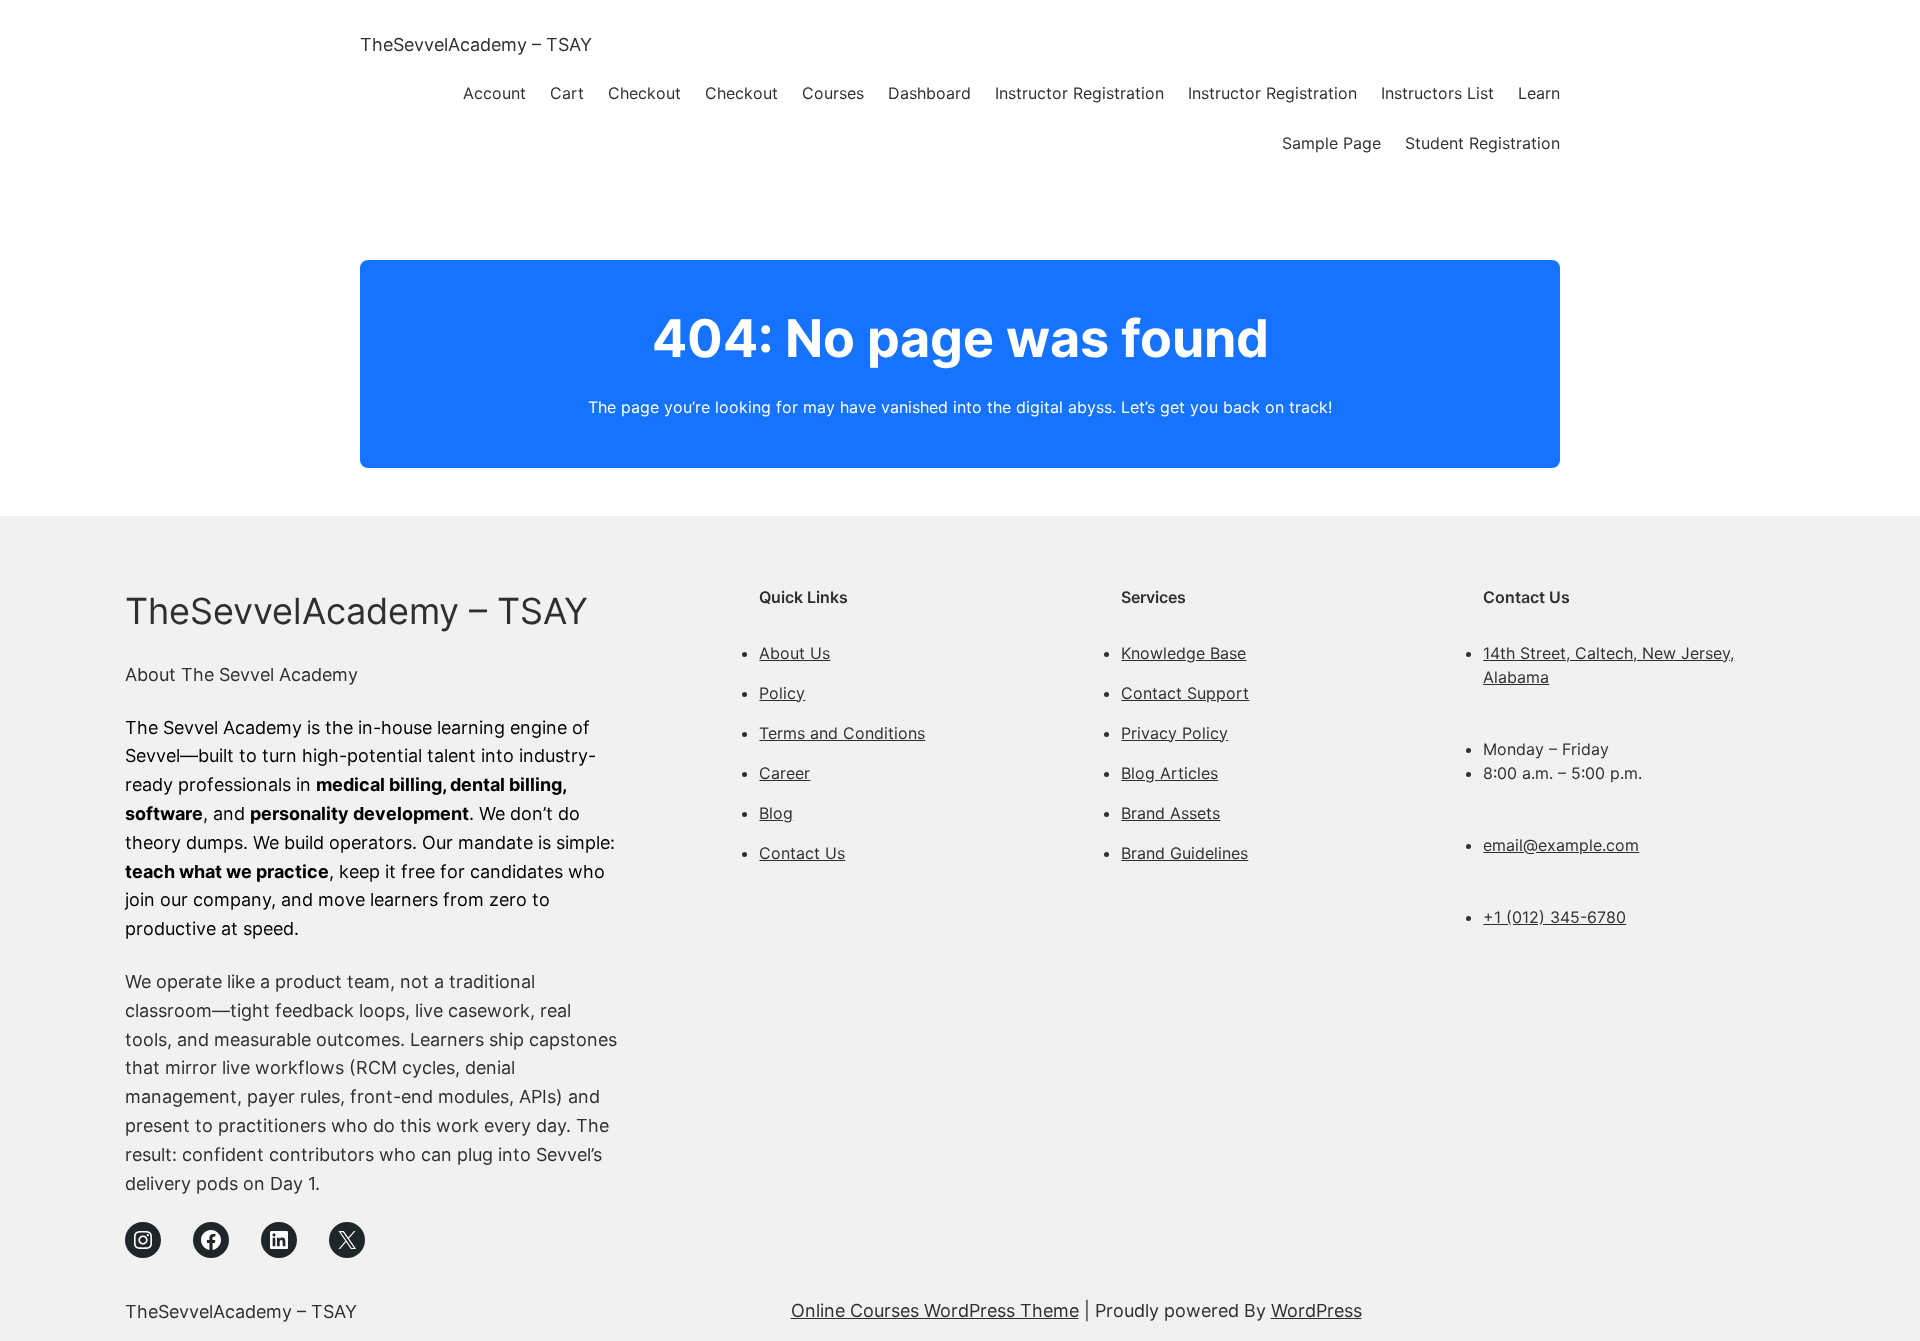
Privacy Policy (1174, 733)
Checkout (644, 93)
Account (494, 93)
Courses (833, 93)
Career (784, 773)
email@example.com (1561, 845)
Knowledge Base (1183, 653)
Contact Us (802, 853)
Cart (567, 93)
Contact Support (1185, 693)
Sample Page (1331, 143)
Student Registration (1482, 143)
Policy (782, 693)
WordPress (1316, 1310)
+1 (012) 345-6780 (1554, 917)
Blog (776, 813)
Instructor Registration (1079, 93)
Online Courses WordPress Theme (935, 1310)
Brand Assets (1170, 813)
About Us (794, 653)
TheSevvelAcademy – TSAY (476, 44)
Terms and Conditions (842, 733)
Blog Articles (1169, 773)
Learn (1539, 93)
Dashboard (929, 93)
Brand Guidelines (1184, 853)
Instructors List (1437, 93)
